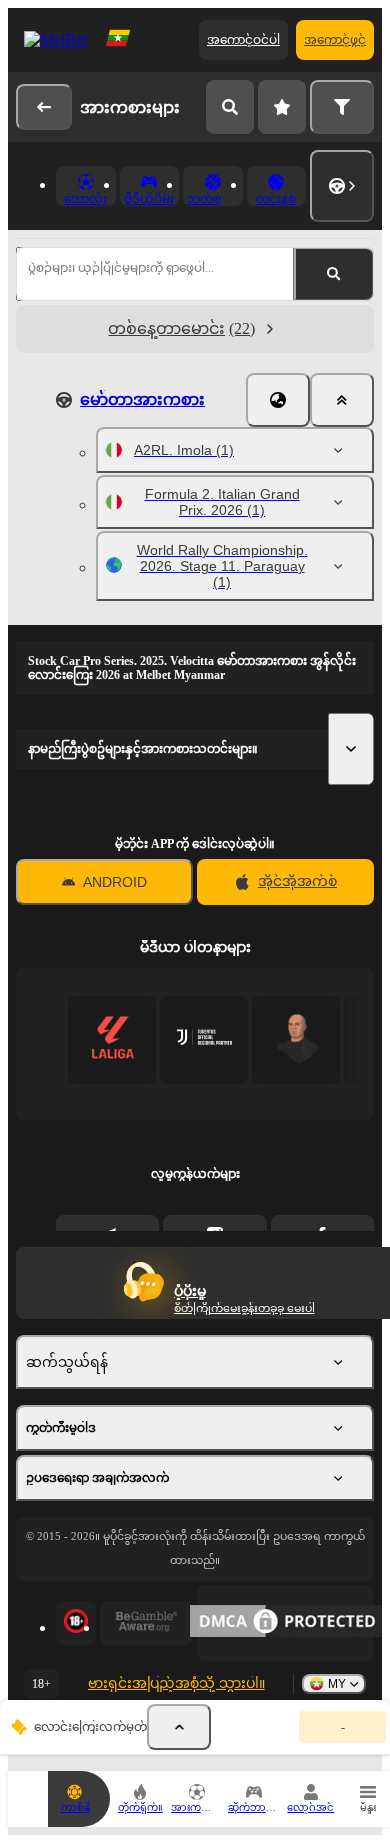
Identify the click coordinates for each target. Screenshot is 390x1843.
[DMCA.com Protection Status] (285, 1623)
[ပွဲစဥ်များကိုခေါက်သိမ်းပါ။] (179, 1727)
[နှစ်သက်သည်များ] (282, 107)
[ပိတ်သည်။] (342, 400)
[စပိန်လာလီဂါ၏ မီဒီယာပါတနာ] (112, 1039)
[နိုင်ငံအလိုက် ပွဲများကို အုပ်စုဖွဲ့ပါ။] (278, 400)
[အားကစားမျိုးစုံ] (342, 186)
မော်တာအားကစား (142, 399)
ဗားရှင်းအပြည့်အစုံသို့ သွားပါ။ (176, 1683)
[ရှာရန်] (230, 107)
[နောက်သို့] (44, 107)
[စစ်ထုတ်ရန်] (342, 107)
